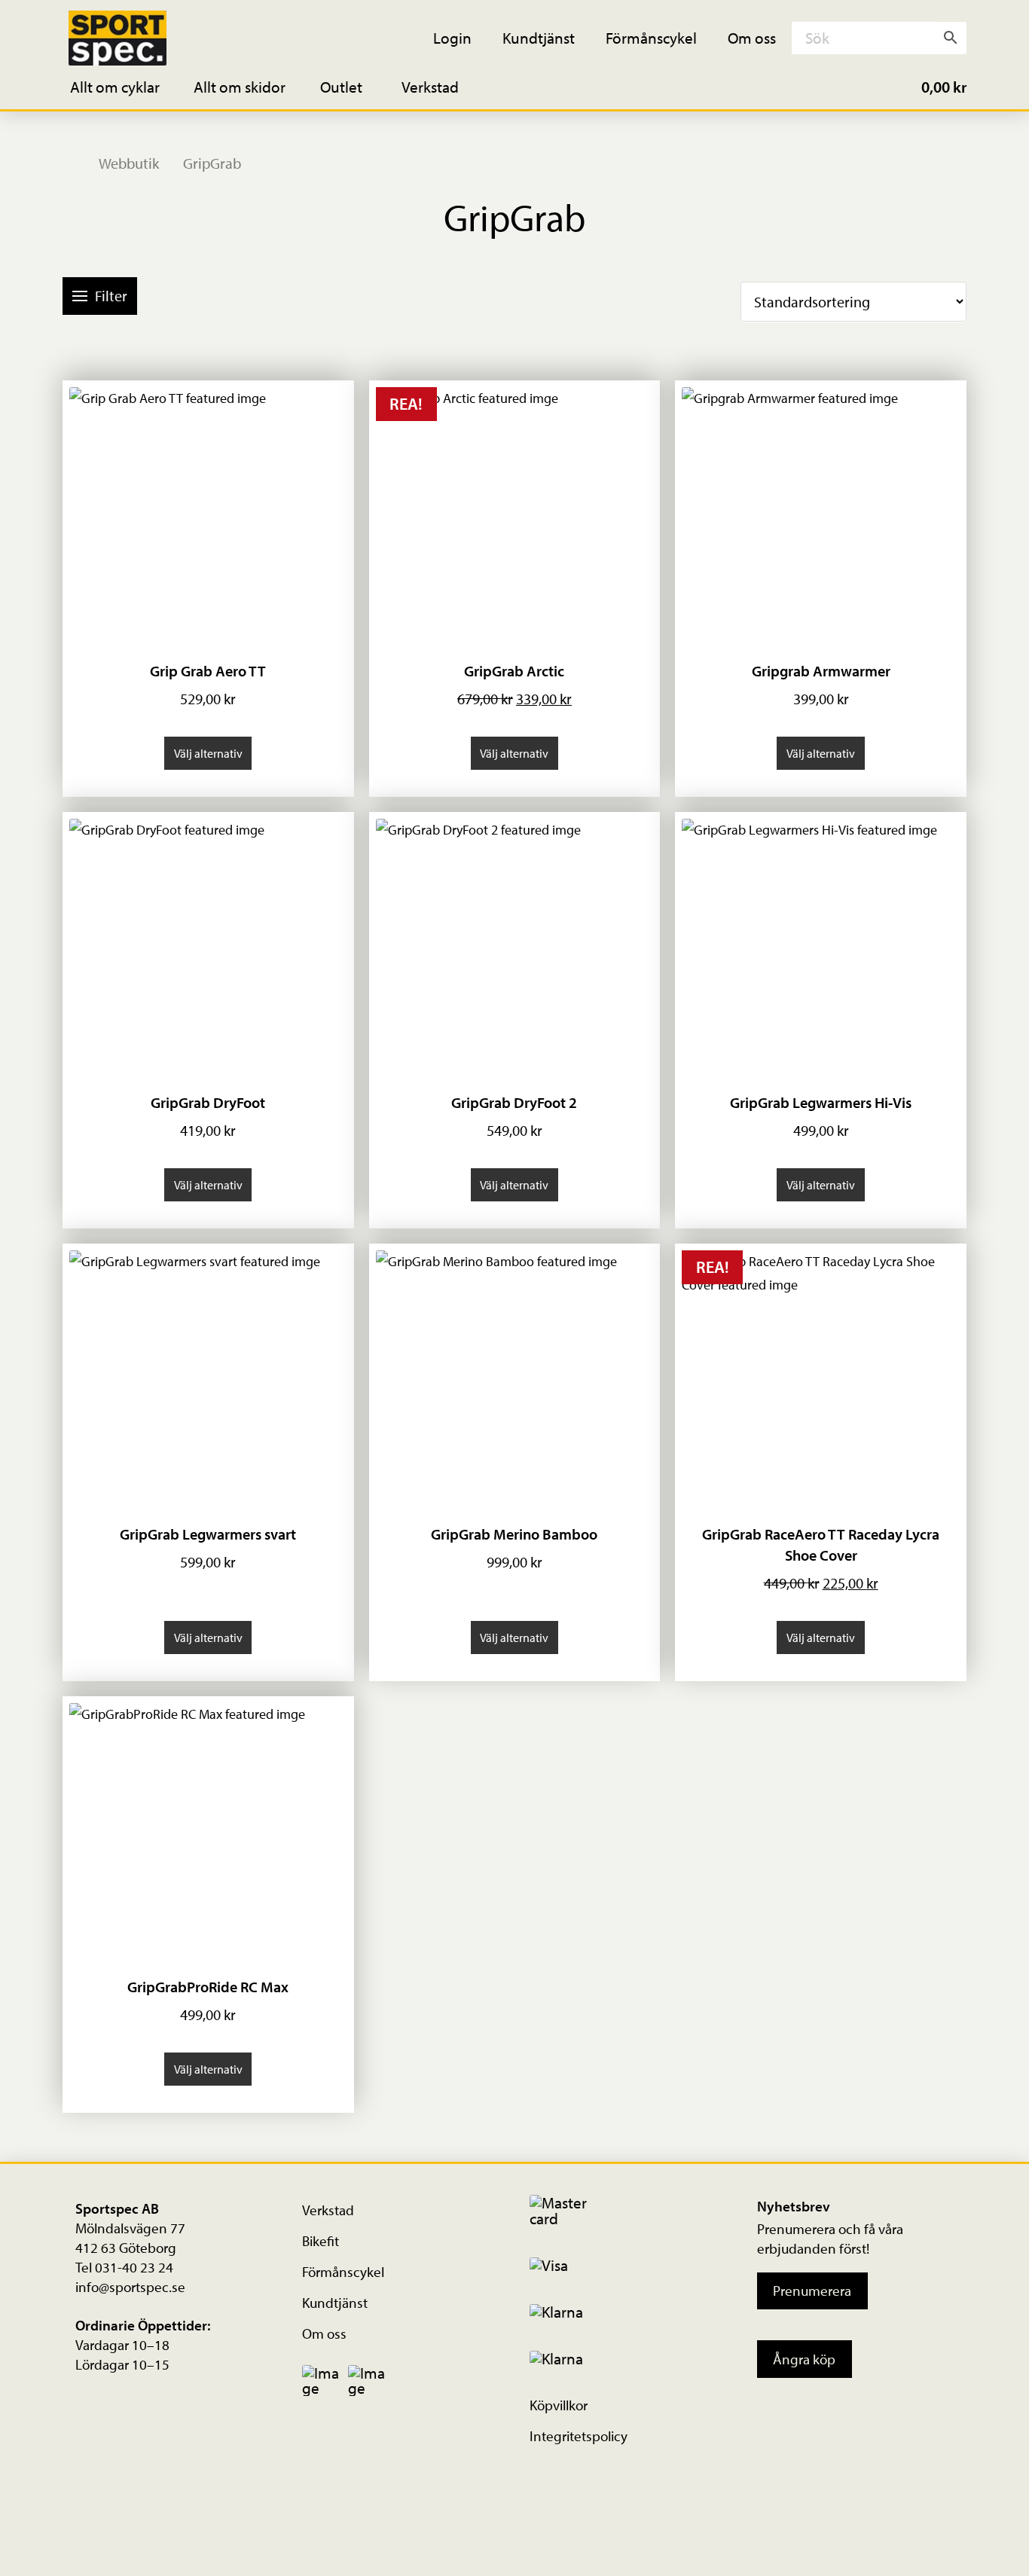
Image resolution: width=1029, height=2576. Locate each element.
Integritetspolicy (579, 2436)
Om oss (324, 2333)
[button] (125, 86)
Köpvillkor (559, 2405)
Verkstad (328, 2210)
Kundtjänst (335, 2303)
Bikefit (321, 2241)
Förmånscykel (343, 2272)
